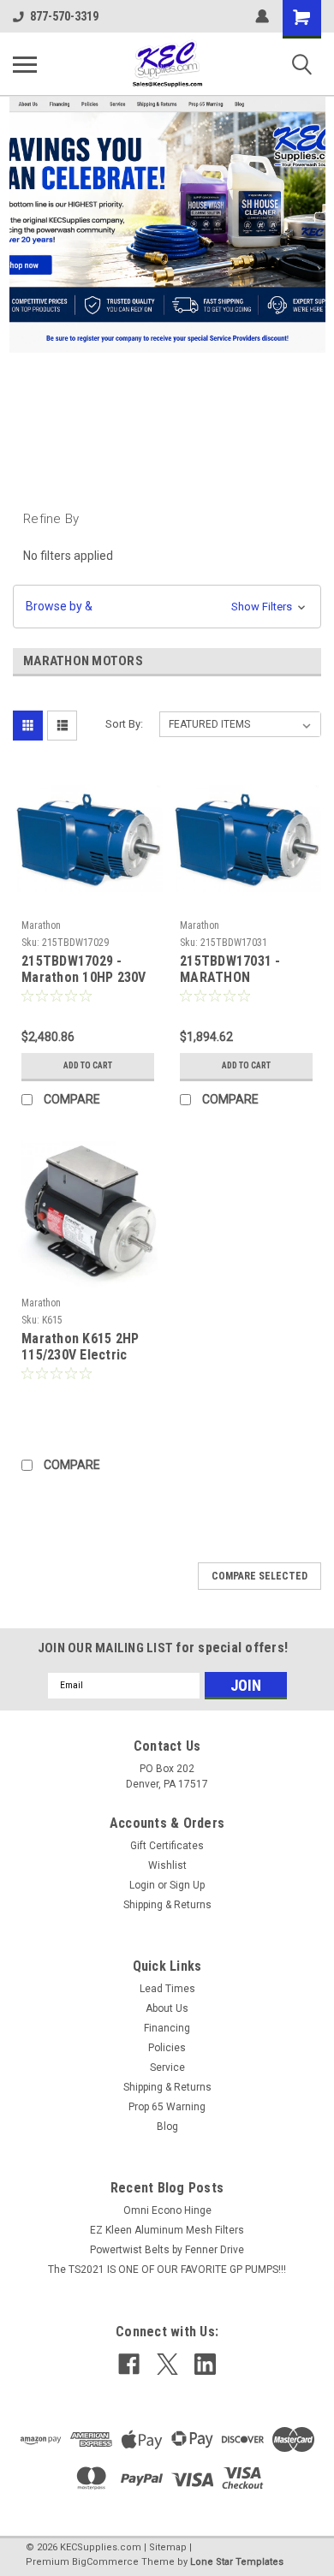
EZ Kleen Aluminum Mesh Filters (167, 2230)
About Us (167, 2008)
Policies (167, 2048)
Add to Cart (88, 1065)
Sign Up (187, 1885)
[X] (167, 2364)
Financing (167, 2028)
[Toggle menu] (25, 64)
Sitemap (168, 2547)
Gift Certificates (167, 1846)
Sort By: (124, 724)
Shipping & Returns (167, 1905)
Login (142, 1885)
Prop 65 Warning (167, 2107)
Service (167, 2067)
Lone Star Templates (237, 2562)
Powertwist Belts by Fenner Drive (167, 2250)
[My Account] (262, 16)
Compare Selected (259, 1576)
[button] (167, 607)
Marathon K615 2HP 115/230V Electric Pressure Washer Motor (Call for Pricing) (80, 1347)
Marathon (41, 925)
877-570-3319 (64, 16)
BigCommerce (105, 2562)
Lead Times (167, 1989)
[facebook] (129, 2364)
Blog (167, 2127)
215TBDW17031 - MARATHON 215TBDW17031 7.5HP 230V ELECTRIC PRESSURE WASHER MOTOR (245, 970)
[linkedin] (205, 2364)
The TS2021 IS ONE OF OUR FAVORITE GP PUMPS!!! (167, 2270)
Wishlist (167, 1865)
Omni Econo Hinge (167, 2210)
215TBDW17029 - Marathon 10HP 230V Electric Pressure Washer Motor (84, 970)
